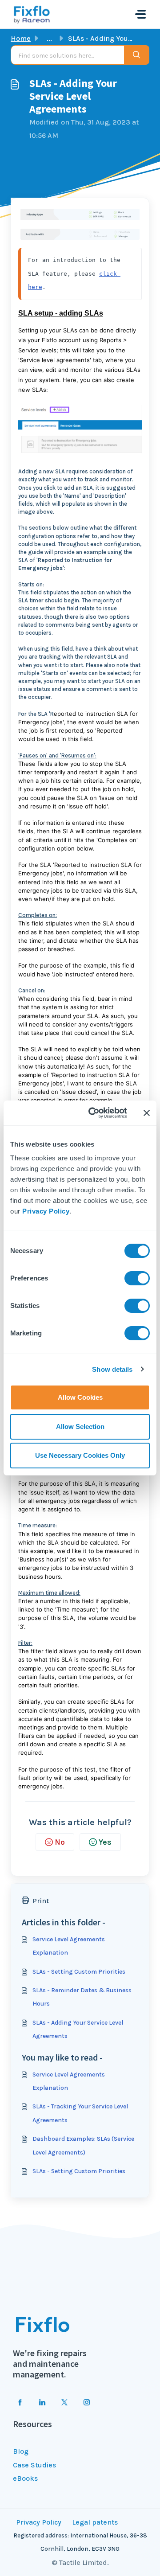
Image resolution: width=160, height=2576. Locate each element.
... (49, 38)
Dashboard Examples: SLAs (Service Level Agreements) (83, 2145)
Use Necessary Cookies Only (80, 1455)
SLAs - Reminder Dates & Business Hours (82, 1997)
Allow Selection (80, 1427)
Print (41, 1901)
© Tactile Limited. (80, 2562)
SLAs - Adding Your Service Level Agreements (78, 2029)
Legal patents (95, 2522)
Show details (112, 1369)
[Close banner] (147, 1113)
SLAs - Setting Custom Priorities (79, 1972)
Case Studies (34, 2465)
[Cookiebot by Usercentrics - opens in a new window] (94, 1113)
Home (21, 38)
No (60, 1842)
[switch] (137, 1278)
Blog (21, 2451)
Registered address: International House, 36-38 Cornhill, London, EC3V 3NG (80, 2542)
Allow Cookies (80, 1397)
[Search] (137, 55)
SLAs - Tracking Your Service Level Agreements (80, 2113)
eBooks (25, 2478)
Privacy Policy (46, 1211)
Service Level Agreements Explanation (69, 1946)
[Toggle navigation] (140, 14)
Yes (105, 1842)
